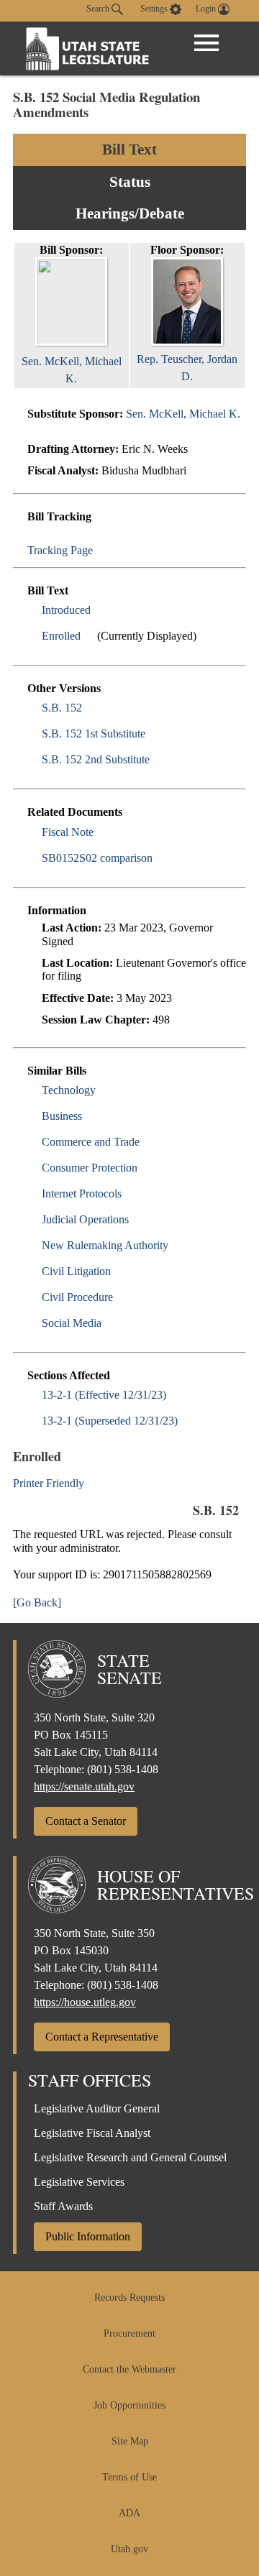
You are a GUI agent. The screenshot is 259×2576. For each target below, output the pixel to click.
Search (99, 9)
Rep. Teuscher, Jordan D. (187, 368)
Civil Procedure (77, 1297)
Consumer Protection (90, 1168)
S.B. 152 (62, 708)
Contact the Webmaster (129, 2369)
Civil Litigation (76, 1271)
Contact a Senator (86, 1821)
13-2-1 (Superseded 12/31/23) (110, 1421)
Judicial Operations (85, 1219)
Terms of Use (129, 2477)
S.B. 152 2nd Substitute (96, 759)
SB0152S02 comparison (97, 858)
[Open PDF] (99, 610)
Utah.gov (129, 2549)
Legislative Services (79, 2182)
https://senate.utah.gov (84, 1786)
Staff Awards (63, 2206)
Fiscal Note (68, 832)
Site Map (130, 2441)
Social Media (72, 1323)
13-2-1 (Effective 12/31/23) (104, 1395)
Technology (69, 1090)
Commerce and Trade (91, 1142)
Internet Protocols (82, 1193)
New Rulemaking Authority (105, 1245)
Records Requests (129, 2297)
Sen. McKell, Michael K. (72, 370)
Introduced (66, 610)
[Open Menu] (206, 43)
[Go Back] (37, 1602)
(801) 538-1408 (123, 1769)
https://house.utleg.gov (85, 2002)
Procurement (129, 2333)
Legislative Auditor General (97, 2108)
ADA (129, 2513)
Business (62, 1116)
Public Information (88, 2236)
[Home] (88, 49)
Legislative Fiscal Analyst (92, 2133)
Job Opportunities (129, 2405)
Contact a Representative (102, 2037)
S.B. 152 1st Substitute (94, 733)
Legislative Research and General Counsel (130, 2157)
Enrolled (61, 636)
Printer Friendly (50, 1483)
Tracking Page (60, 550)
